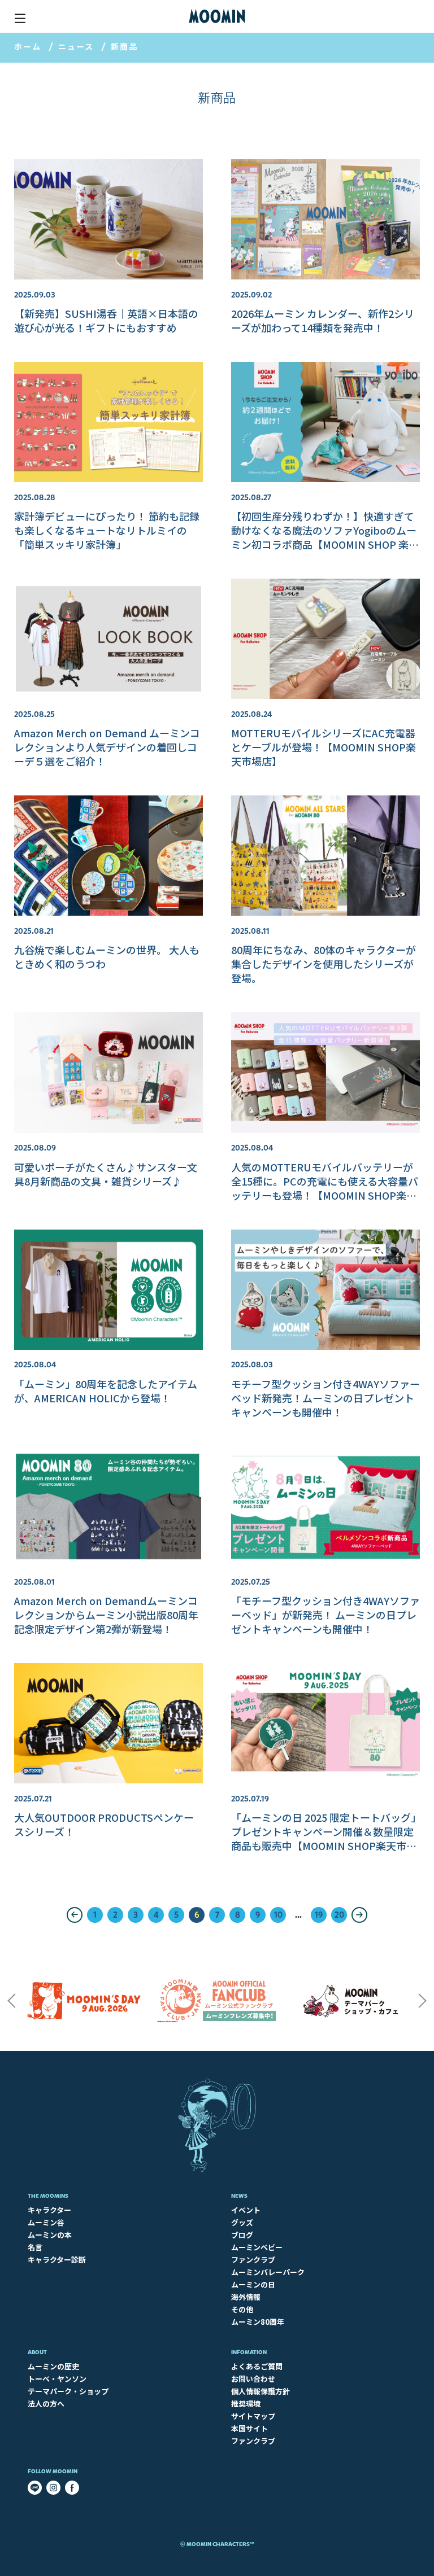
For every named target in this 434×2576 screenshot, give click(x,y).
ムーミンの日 (253, 2284)
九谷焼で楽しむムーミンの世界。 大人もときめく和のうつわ (107, 957)
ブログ (242, 2235)
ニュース (76, 46)
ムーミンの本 (50, 2235)
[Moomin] (217, 16)
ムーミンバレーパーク (268, 2272)
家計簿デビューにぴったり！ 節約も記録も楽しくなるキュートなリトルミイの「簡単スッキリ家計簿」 (107, 530)
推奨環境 (246, 2404)
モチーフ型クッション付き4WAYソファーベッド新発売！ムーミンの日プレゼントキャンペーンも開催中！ (325, 1398)
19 (319, 1915)
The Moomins (48, 2196)
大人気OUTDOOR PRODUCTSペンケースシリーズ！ (104, 1824)
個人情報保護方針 (261, 2391)
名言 (35, 2247)
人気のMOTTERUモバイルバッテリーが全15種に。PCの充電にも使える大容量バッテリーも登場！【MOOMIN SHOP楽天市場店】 (325, 1188)
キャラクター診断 (57, 2260)
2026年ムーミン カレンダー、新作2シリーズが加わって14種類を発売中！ (323, 320)
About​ (37, 2352)
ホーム (28, 46)
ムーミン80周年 (258, 2322)
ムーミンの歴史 (53, 2366)
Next (423, 2001)
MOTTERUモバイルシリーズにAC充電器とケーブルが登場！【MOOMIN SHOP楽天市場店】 (324, 747)
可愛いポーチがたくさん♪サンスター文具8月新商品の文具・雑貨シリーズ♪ (106, 1174)
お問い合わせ (253, 2379)
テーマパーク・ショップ (68, 2391)
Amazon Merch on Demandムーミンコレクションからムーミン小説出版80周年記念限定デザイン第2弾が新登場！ (106, 1615)
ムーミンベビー (257, 2247)
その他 (242, 2309)
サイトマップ (253, 2416)
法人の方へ (46, 2404)
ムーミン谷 (46, 2222)
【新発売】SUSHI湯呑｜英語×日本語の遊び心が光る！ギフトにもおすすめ (106, 320)
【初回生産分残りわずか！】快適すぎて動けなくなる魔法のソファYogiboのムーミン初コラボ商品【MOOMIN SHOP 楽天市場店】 (325, 537)
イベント (246, 2210)
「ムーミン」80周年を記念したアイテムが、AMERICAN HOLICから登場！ (106, 1391)
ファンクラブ (253, 2260)
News (239, 2196)
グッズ (242, 2222)
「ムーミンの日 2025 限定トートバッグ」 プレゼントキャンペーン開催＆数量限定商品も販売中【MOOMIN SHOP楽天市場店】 (329, 1838)
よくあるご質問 (257, 2366)
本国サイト (249, 2428)
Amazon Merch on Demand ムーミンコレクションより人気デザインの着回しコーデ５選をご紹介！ (107, 747)
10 (278, 1915)
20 (339, 1915)
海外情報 (246, 2297)
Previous (11, 2001)
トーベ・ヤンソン (57, 2379)
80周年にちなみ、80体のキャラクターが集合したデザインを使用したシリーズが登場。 (324, 964)
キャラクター (49, 2210)
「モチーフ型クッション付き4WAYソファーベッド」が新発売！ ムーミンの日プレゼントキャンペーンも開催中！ (325, 1615)
